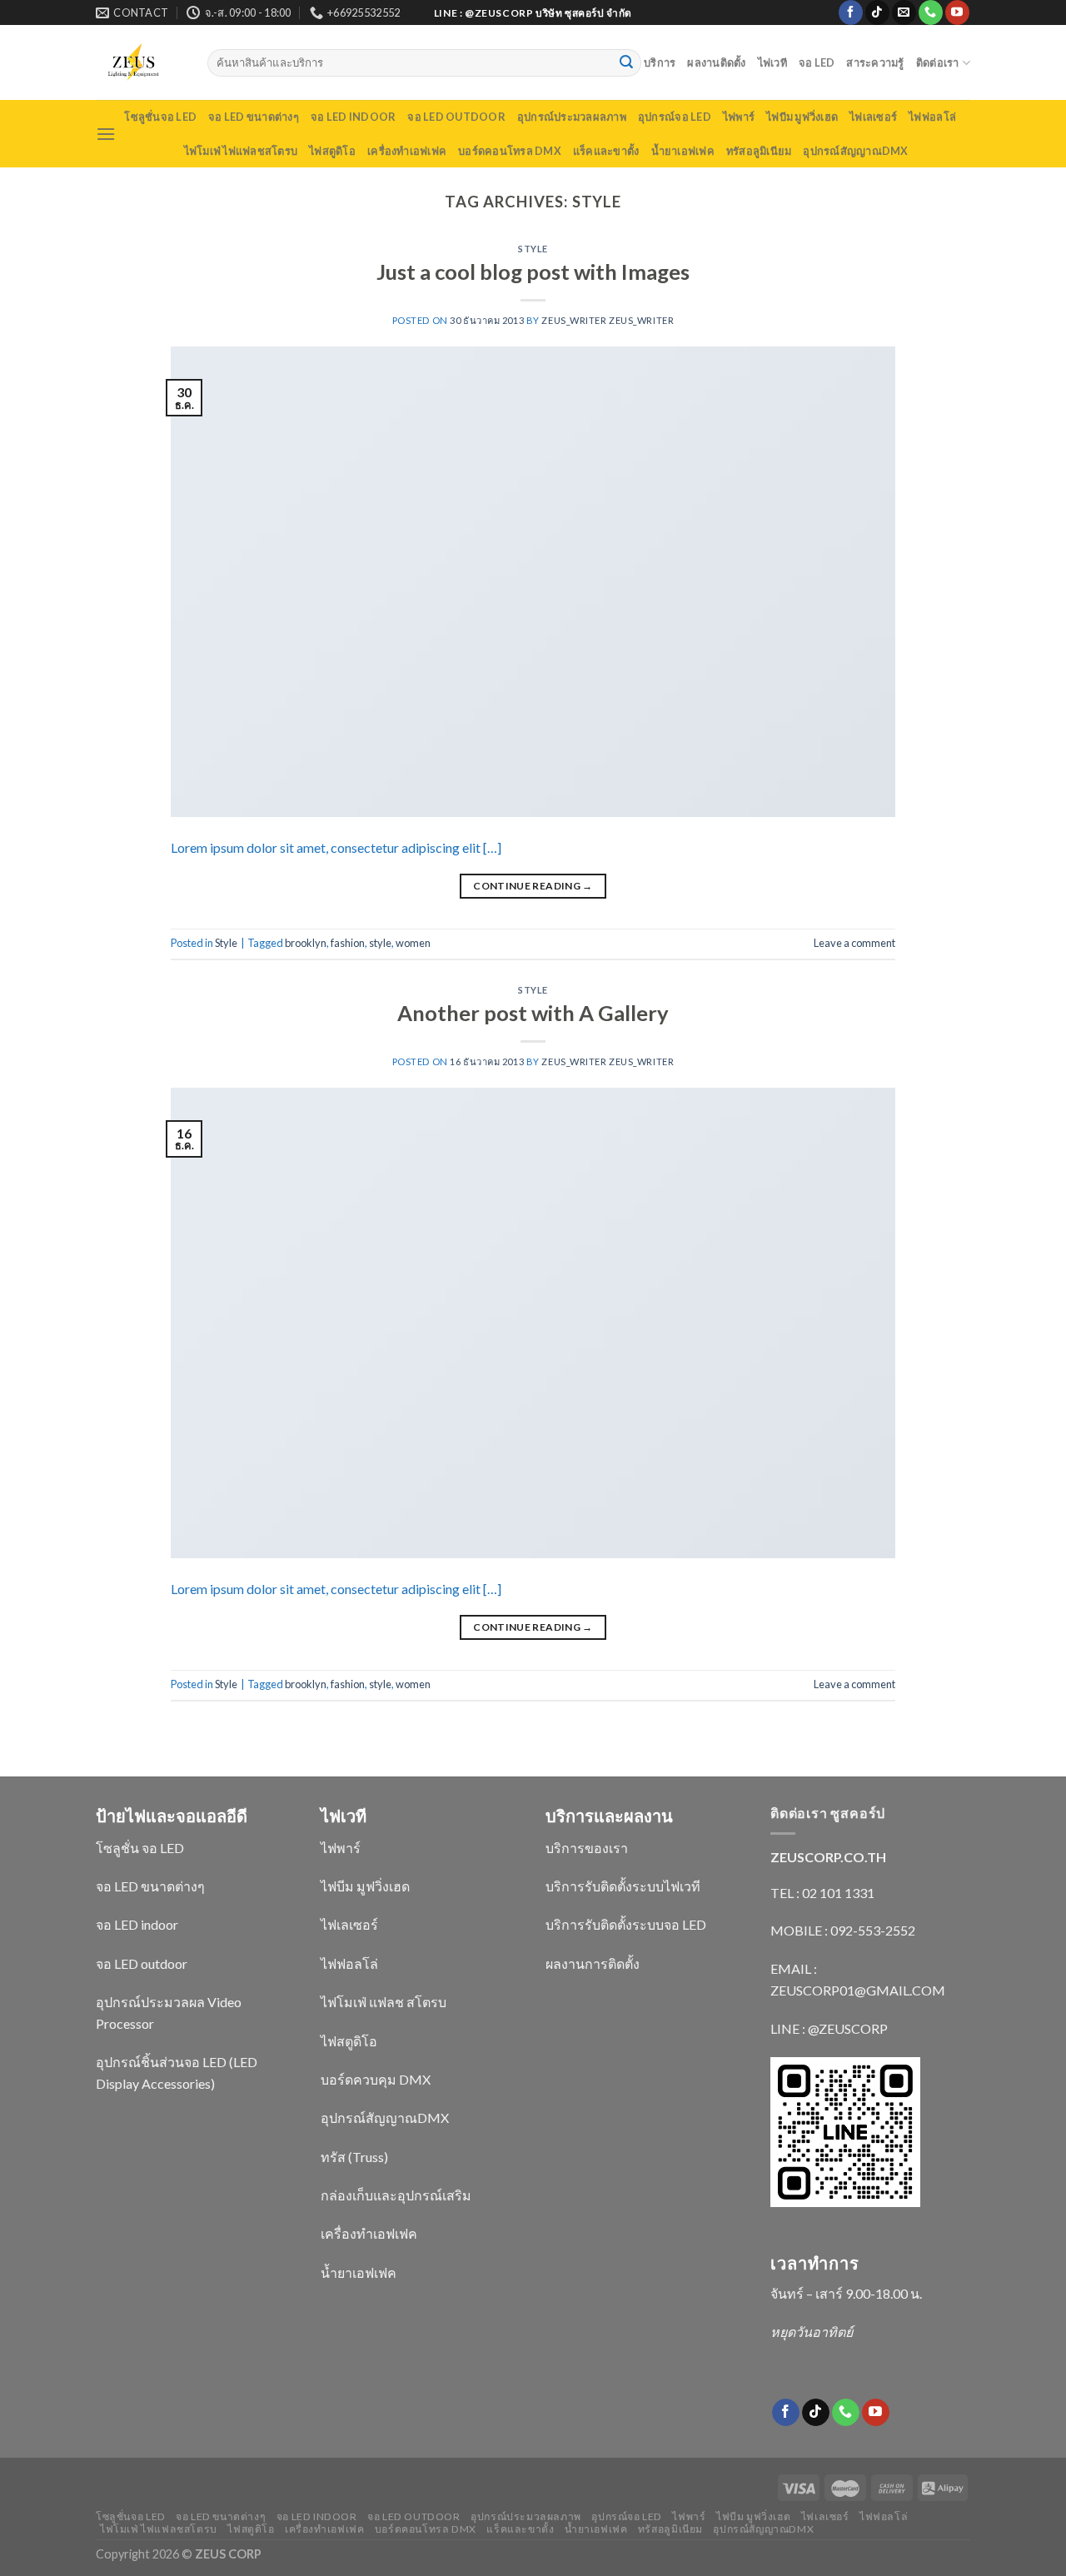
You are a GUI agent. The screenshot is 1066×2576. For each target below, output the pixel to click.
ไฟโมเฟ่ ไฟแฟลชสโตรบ (241, 151)
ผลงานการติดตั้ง (593, 1963)
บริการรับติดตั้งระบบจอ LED (626, 1924)
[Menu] (106, 134)
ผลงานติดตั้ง (716, 62)
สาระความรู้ (875, 62)
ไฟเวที (772, 62)
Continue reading (533, 886)
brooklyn (306, 943)
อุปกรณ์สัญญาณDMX (855, 151)
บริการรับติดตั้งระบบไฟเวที (623, 1886)
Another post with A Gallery (533, 1013)
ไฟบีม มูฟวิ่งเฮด (802, 117)
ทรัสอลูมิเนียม (759, 151)
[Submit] (626, 63)
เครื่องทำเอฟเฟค (407, 151)
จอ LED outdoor (456, 117)
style (380, 943)
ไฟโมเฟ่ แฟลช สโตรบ (384, 2002)
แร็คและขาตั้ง (606, 151)
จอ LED (817, 62)
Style (533, 249)
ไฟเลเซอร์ (873, 117)
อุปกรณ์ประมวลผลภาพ (572, 117)
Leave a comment (854, 943)
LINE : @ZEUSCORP (829, 2028)
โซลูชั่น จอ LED (140, 1848)
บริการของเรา (587, 1848)
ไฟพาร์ (739, 117)
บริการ (660, 62)
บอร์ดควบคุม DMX (376, 2079)
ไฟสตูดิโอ (332, 151)
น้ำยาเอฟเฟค (683, 151)
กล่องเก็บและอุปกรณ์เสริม (396, 2195)
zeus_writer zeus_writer (608, 320)
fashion (348, 943)
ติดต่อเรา (938, 62)
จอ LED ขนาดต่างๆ (254, 117)
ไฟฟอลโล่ (932, 117)
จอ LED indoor (353, 117)
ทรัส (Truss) (354, 2157)
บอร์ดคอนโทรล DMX (510, 151)
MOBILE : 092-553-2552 (843, 1930)
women (413, 943)
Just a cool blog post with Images (533, 272)
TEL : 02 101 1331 (822, 1893)
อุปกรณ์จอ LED (675, 117)
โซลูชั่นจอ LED (160, 117)
